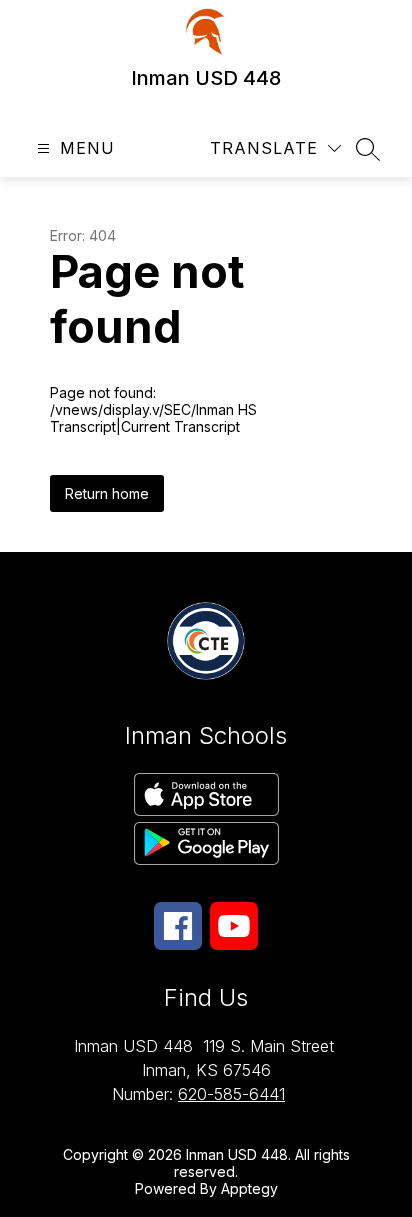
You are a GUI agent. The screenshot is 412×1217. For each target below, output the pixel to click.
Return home (107, 493)
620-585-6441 (231, 1094)
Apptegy (249, 1188)
